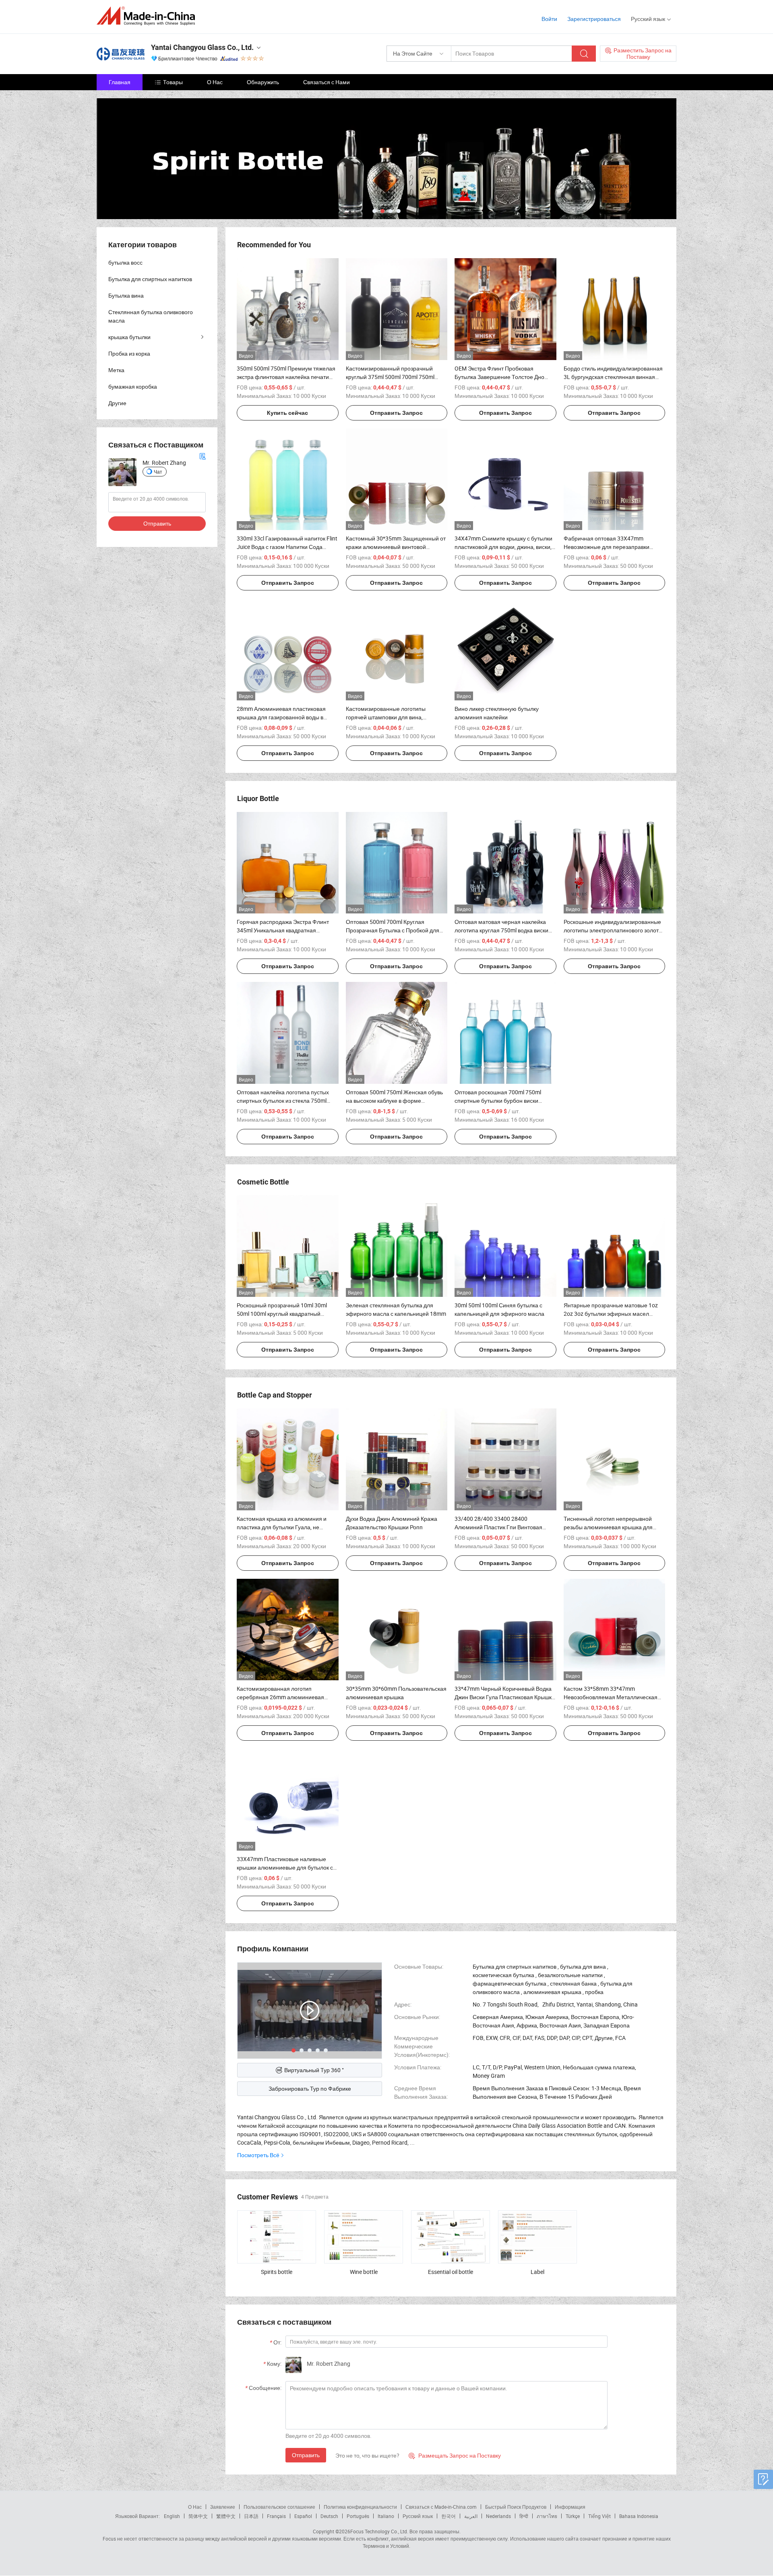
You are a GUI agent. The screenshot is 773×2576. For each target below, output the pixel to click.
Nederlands (498, 2516)
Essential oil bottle (451, 2272)
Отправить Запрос (396, 413)
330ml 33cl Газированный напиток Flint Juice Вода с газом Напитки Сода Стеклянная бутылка (287, 547)
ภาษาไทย (547, 2516)
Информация (570, 2507)
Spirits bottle (277, 2272)
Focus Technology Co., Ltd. (379, 2531)
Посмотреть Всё (258, 2155)
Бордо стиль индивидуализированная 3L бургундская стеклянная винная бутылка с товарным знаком (613, 377)
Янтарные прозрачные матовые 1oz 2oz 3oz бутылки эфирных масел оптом (611, 1314)
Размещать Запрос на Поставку (455, 2455)
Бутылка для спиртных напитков (150, 279)
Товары (173, 82)
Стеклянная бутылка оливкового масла (151, 316)
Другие (117, 403)
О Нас (215, 82)
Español (303, 2516)
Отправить (306, 2455)
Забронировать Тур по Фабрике (310, 2088)
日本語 (251, 2516)
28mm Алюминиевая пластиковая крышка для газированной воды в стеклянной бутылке (281, 717)
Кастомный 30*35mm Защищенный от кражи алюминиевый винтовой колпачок (396, 547)
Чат (158, 472)
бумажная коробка (133, 386)
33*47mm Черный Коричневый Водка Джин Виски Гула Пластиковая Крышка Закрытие (505, 1697)
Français (276, 2516)
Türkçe (573, 2516)
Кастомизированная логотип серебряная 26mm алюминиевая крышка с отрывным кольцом (280, 1697)
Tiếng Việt (599, 2516)
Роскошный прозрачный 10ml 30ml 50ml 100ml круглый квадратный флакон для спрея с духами (282, 1314)
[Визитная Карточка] (203, 456)
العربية (471, 2516)
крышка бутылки (129, 337)
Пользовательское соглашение (279, 2507)
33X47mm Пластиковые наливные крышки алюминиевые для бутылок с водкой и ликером (285, 1867)
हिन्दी (524, 2516)
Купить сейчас (287, 413)
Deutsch (329, 2516)
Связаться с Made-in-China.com (441, 2507)
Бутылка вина (126, 295)
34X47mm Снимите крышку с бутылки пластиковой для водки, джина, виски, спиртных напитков (503, 547)
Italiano (386, 2516)
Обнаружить (263, 82)
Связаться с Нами (327, 82)
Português (358, 2516)
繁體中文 (226, 2516)
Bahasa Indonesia (639, 2516)
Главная (120, 82)
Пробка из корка (129, 353)
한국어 (449, 2516)
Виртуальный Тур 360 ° (314, 2070)
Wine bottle (364, 2272)
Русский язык (418, 2516)
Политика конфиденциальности (360, 2507)
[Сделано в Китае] (148, 16)
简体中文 (198, 2516)
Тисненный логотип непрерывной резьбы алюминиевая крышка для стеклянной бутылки (608, 1527)
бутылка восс (125, 262)
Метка (116, 370)
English (172, 2516)
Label (537, 2272)
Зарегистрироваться (594, 19)
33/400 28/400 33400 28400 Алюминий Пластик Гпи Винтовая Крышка (498, 1527)
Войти (549, 19)
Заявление (223, 2507)
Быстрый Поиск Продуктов (516, 2507)
